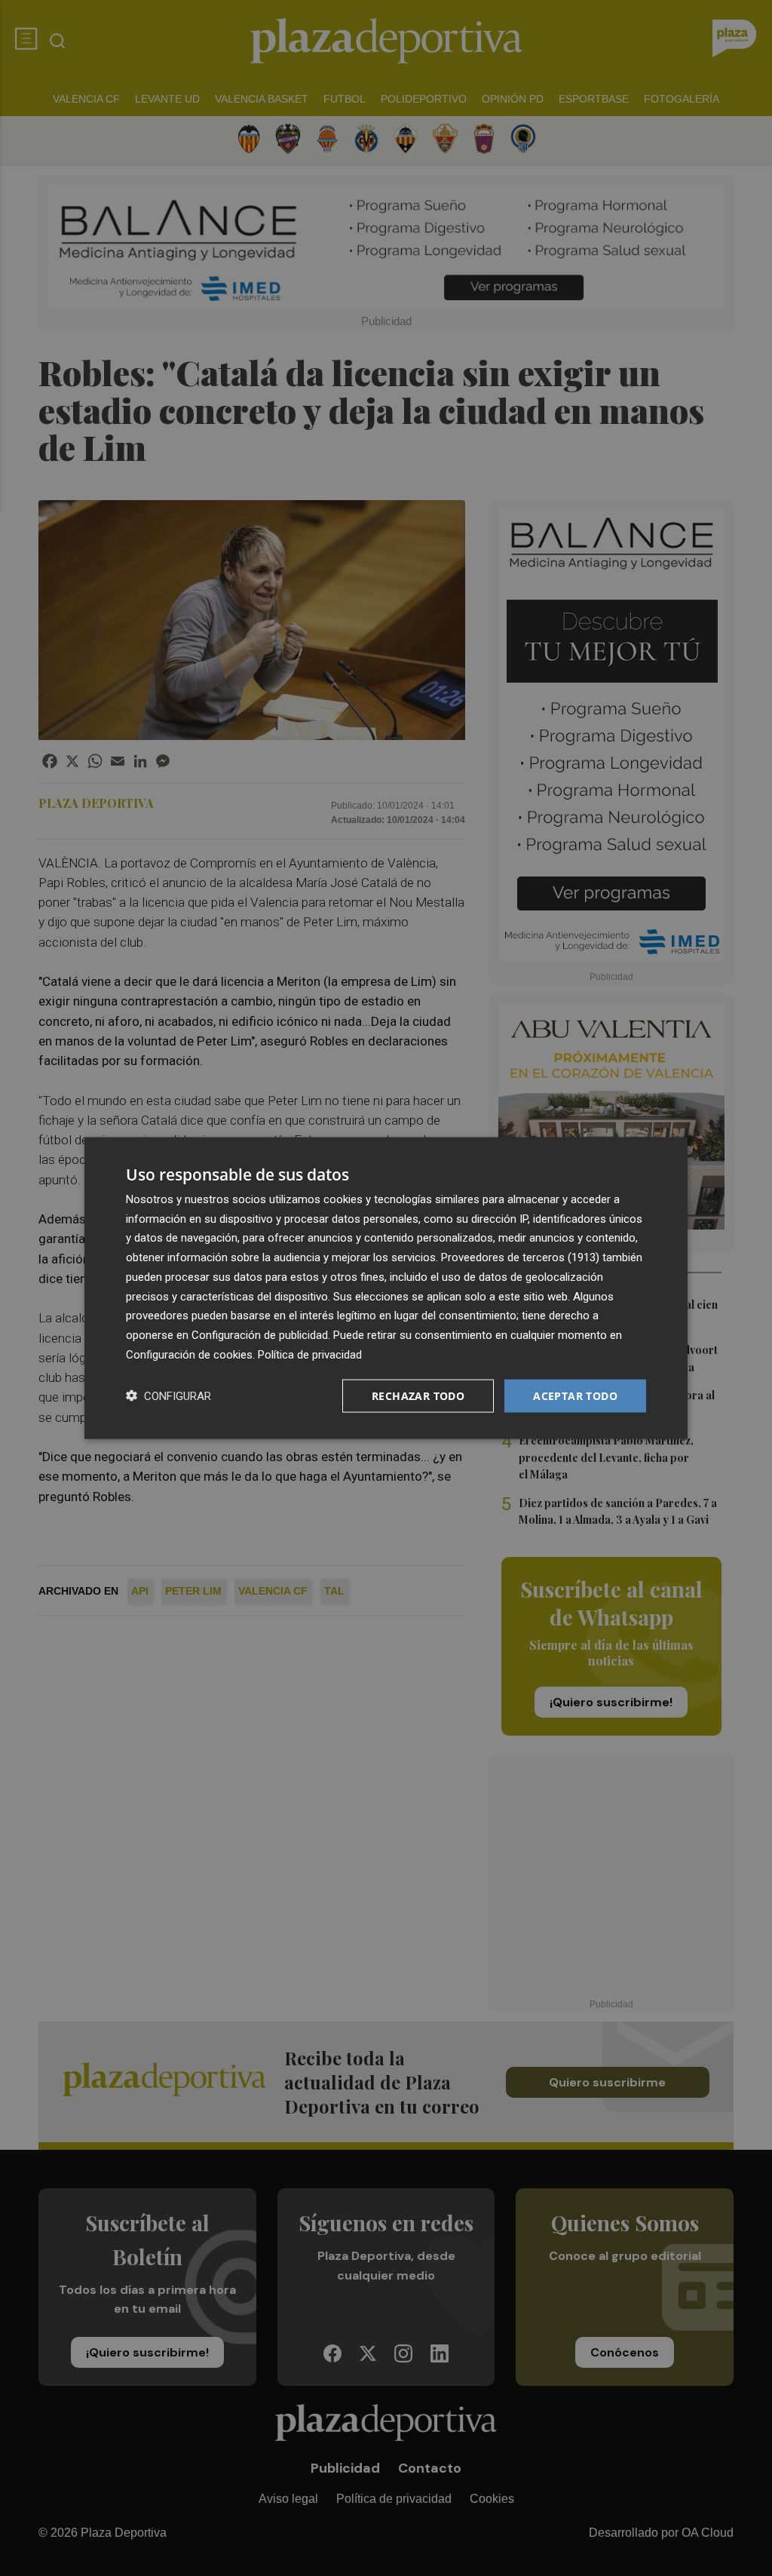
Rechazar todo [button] (418, 1395)
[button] (168, 1396)
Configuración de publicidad (260, 1335)
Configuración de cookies (189, 1354)
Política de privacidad (310, 1354)
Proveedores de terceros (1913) (520, 1257)
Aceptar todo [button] (575, 1395)
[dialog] (386, 1288)
